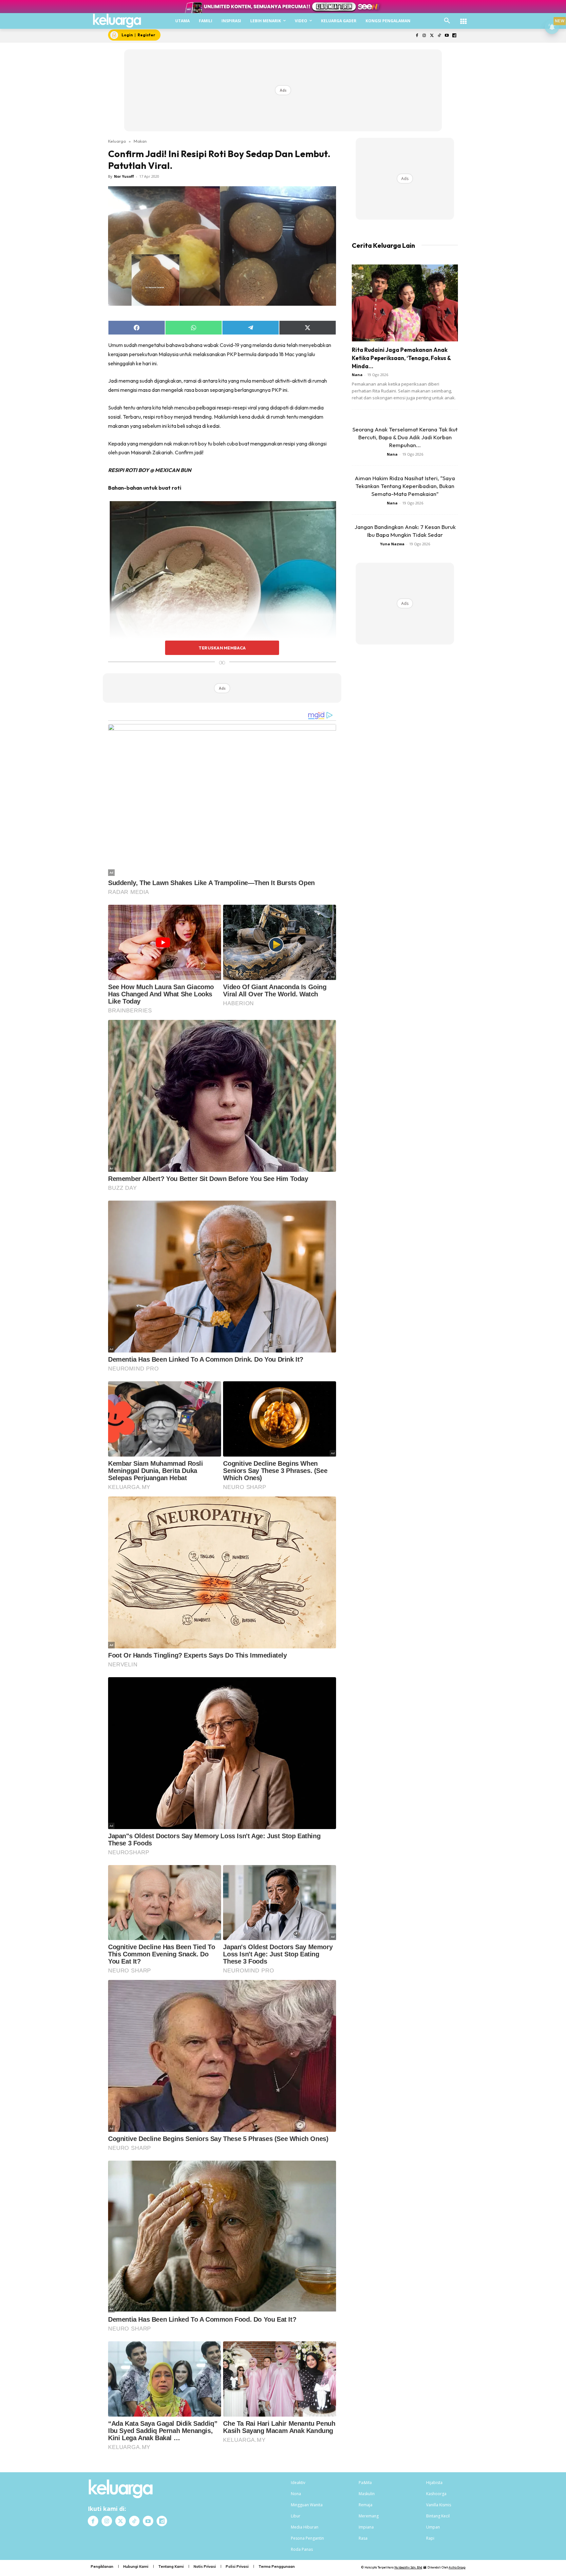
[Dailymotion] (454, 36)
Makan (140, 141)
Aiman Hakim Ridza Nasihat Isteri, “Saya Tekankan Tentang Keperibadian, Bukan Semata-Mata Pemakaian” (405, 486)
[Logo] (117, 21)
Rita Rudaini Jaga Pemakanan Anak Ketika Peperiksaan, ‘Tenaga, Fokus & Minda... (401, 358)
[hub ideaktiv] (463, 18)
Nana (357, 375)
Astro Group (457, 2567)
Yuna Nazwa (392, 544)
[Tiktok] (439, 36)
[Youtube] (447, 36)
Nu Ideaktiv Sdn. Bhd (408, 2567)
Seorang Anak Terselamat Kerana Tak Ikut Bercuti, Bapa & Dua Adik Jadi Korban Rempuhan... (405, 437)
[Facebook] (417, 36)
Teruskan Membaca (222, 648)
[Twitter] (432, 36)
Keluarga (117, 141)
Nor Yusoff (124, 176)
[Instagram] (424, 36)
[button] (447, 21)
